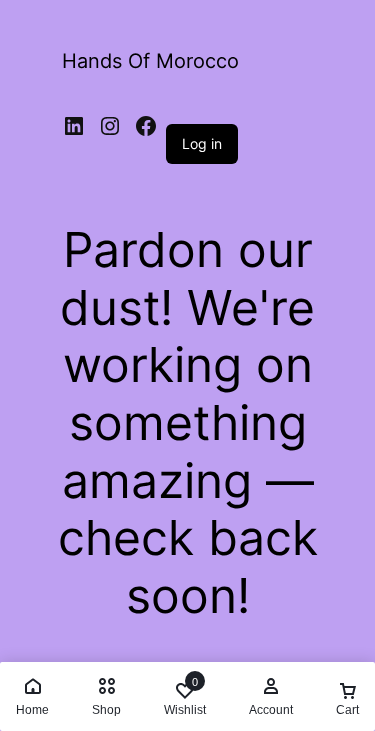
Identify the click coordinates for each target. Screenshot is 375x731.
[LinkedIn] (74, 126)
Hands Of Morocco (150, 61)
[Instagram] (110, 126)
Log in (202, 143)
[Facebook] (146, 126)
